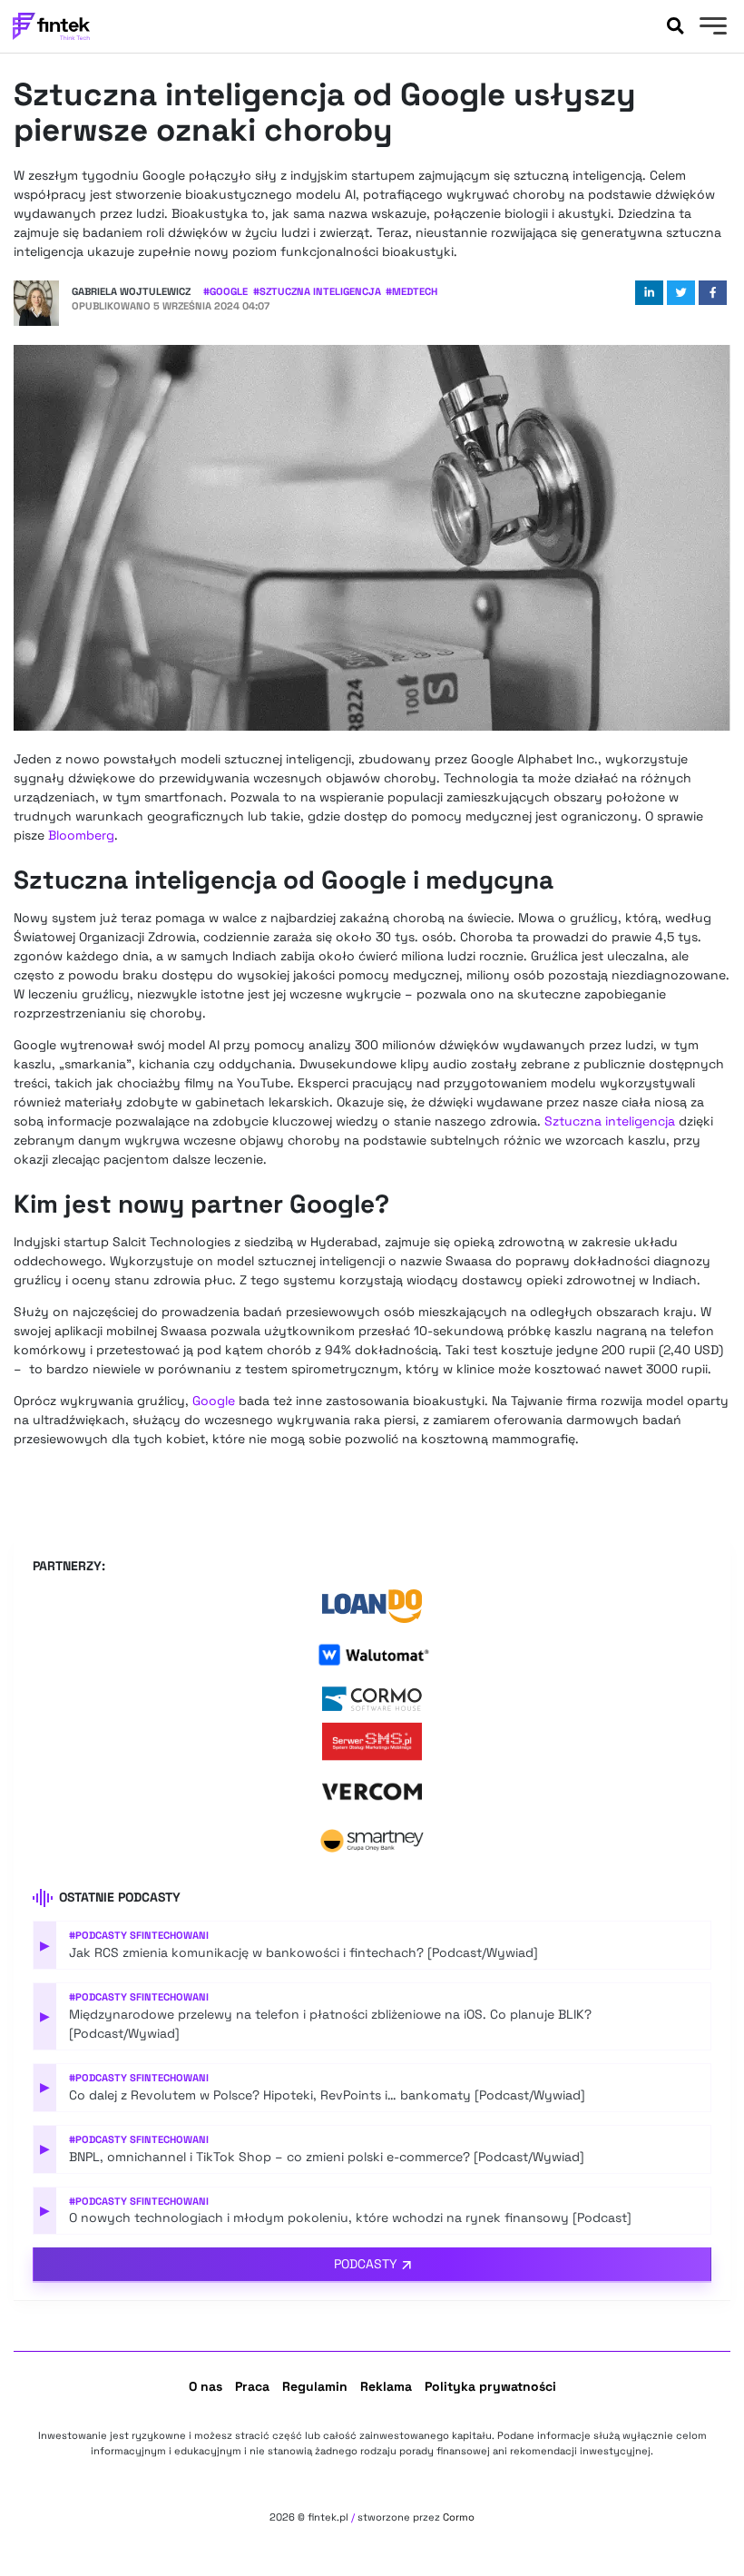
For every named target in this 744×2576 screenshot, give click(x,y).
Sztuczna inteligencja (610, 1121)
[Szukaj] (675, 26)
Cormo (459, 2517)
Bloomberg (81, 835)
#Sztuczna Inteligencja (317, 291)
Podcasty (366, 2264)
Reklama (386, 2386)
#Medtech (411, 291)
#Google (225, 291)
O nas (206, 2386)
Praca (252, 2386)
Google (214, 1401)
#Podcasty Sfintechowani (139, 1935)
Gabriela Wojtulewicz (131, 291)
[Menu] (711, 28)
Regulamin (315, 2386)
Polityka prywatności (490, 2386)
